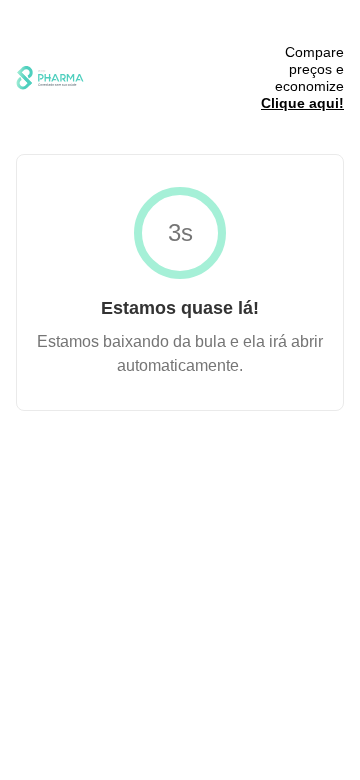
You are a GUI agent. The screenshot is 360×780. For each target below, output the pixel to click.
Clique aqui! (302, 103)
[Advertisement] (166, 78)
